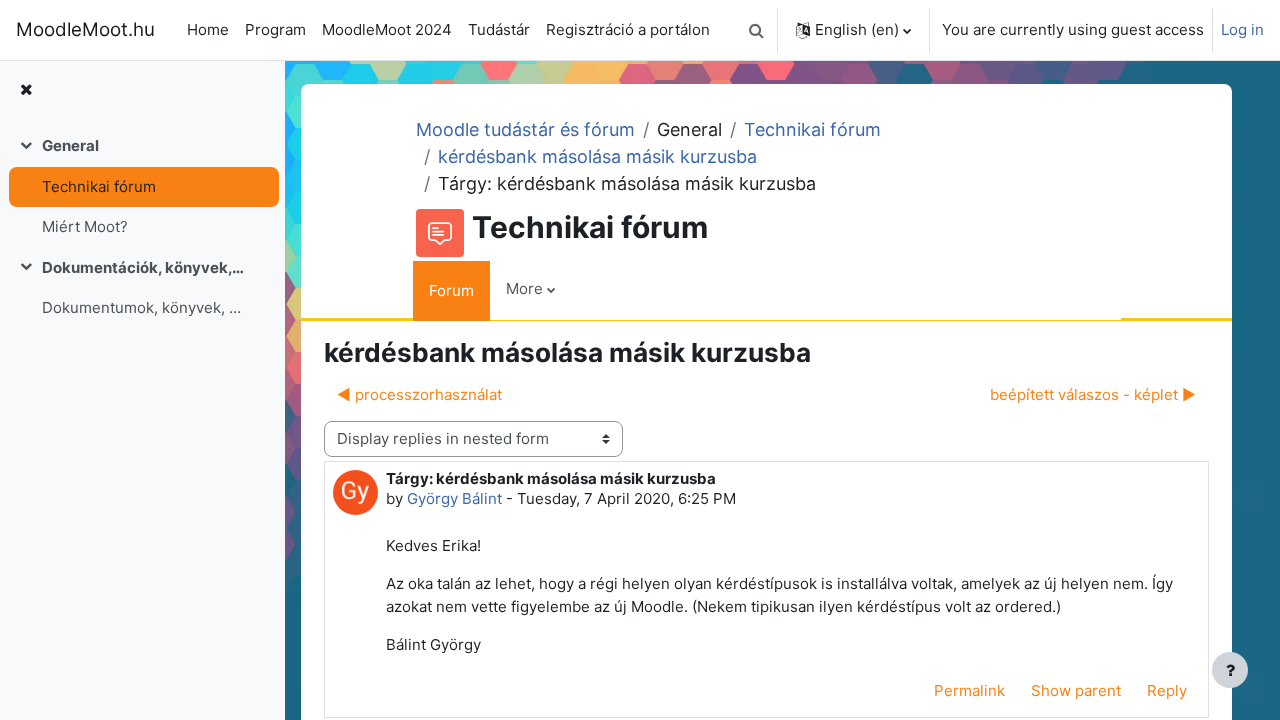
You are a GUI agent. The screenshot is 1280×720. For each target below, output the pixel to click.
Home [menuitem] (208, 29)
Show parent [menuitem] (1076, 690)
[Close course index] (26, 90)
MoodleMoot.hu (85, 29)
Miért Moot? (85, 226)
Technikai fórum (99, 186)
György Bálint (454, 498)
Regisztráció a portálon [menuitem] (628, 29)
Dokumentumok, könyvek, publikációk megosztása (143, 307)
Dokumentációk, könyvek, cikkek (143, 267)
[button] (756, 30)
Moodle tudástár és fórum (525, 129)
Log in (1242, 29)
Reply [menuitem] (1167, 690)
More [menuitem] (524, 288)
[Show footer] (1230, 670)
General (70, 145)
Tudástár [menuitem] (499, 29)
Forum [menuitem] (451, 290)
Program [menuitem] (275, 29)
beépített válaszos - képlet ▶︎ (1093, 394)
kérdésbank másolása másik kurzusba (597, 156)
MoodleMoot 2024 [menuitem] (387, 29)
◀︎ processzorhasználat (419, 394)
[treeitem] (142, 187)
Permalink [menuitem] (969, 690)
